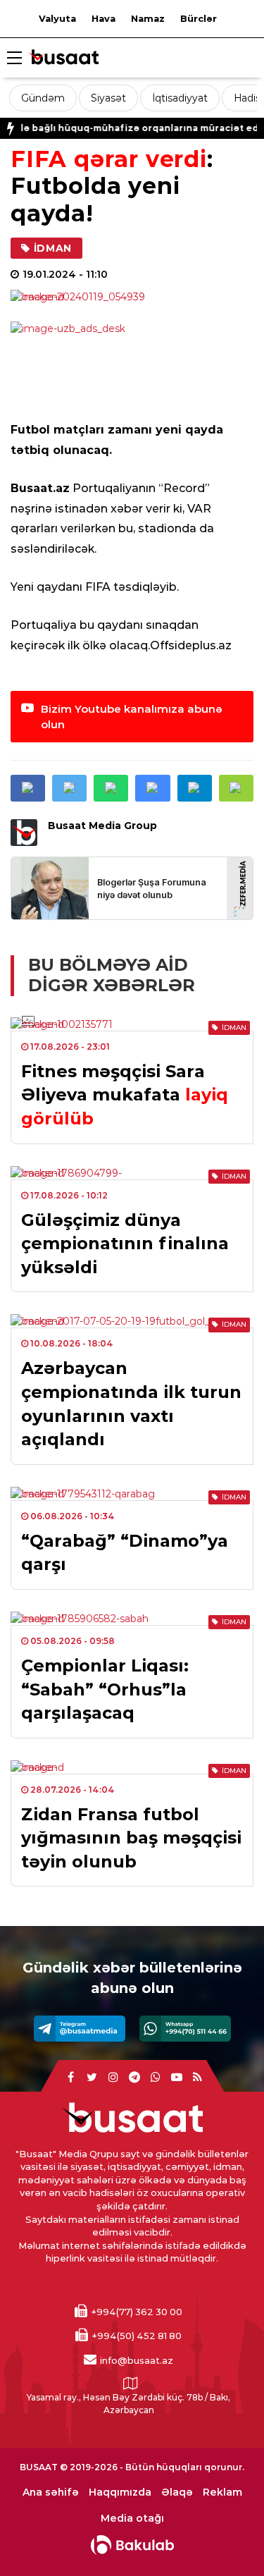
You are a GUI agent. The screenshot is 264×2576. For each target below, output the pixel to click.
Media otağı (132, 2519)
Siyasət (108, 98)
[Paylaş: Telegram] (195, 788)
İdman (53, 248)
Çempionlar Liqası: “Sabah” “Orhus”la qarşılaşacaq (105, 1689)
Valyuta (57, 18)
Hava (103, 18)
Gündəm (43, 98)
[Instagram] (113, 2078)
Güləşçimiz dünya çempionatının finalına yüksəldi (125, 1244)
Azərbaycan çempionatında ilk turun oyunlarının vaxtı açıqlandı (131, 1404)
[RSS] (198, 2078)
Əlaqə (177, 2492)
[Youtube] (177, 2078)
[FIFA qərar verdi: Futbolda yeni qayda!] (132, 297)
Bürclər (199, 18)
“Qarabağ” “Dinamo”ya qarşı (125, 1553)
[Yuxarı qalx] (225, 2537)
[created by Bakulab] (132, 2545)
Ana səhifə (51, 2492)
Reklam (222, 2492)
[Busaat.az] (63, 59)
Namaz (148, 18)
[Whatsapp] (185, 2029)
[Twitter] (92, 2078)
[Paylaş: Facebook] (28, 788)
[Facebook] (71, 2078)
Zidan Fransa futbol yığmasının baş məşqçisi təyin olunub (131, 1838)
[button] (236, 788)
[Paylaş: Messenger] (152, 788)
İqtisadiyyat (180, 98)
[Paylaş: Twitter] (69, 788)
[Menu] (14, 59)
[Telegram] (80, 2029)
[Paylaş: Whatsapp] (111, 788)
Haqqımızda (120, 2492)
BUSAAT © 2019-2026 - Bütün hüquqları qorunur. (132, 2467)
